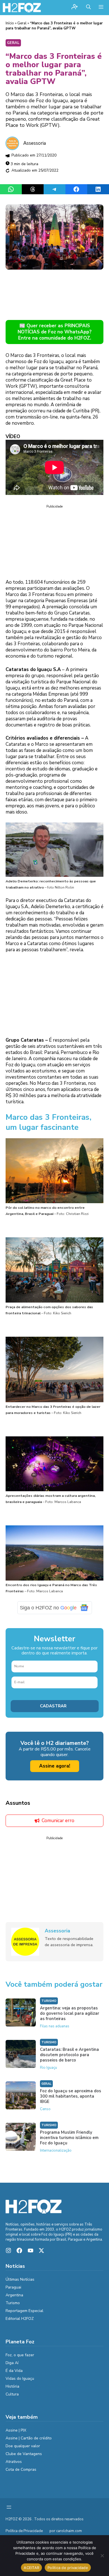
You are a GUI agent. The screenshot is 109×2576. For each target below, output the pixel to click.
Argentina (14, 2299)
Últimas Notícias (20, 2284)
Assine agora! (55, 1770)
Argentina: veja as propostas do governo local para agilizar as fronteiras (70, 2018)
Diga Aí (12, 2367)
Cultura (12, 2398)
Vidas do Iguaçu (20, 2382)
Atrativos (14, 2466)
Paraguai (13, 2291)
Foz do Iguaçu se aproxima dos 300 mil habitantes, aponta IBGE (71, 2100)
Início (10, 23)
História (12, 2390)
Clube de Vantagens (24, 2458)
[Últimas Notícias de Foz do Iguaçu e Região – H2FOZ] (22, 8)
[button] (88, 8)
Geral (22, 23)
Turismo (49, 2005)
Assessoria (35, 143)
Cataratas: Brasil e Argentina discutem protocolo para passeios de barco (69, 2059)
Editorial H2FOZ (20, 2323)
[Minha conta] (75, 7)
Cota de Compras (21, 2474)
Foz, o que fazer (20, 2359)
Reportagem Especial (24, 2315)
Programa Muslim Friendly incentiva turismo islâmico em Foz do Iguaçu (69, 2142)
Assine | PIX (16, 2434)
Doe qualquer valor (23, 2450)
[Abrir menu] (9, 2511)
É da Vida (14, 2375)
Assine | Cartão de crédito (29, 2442)
